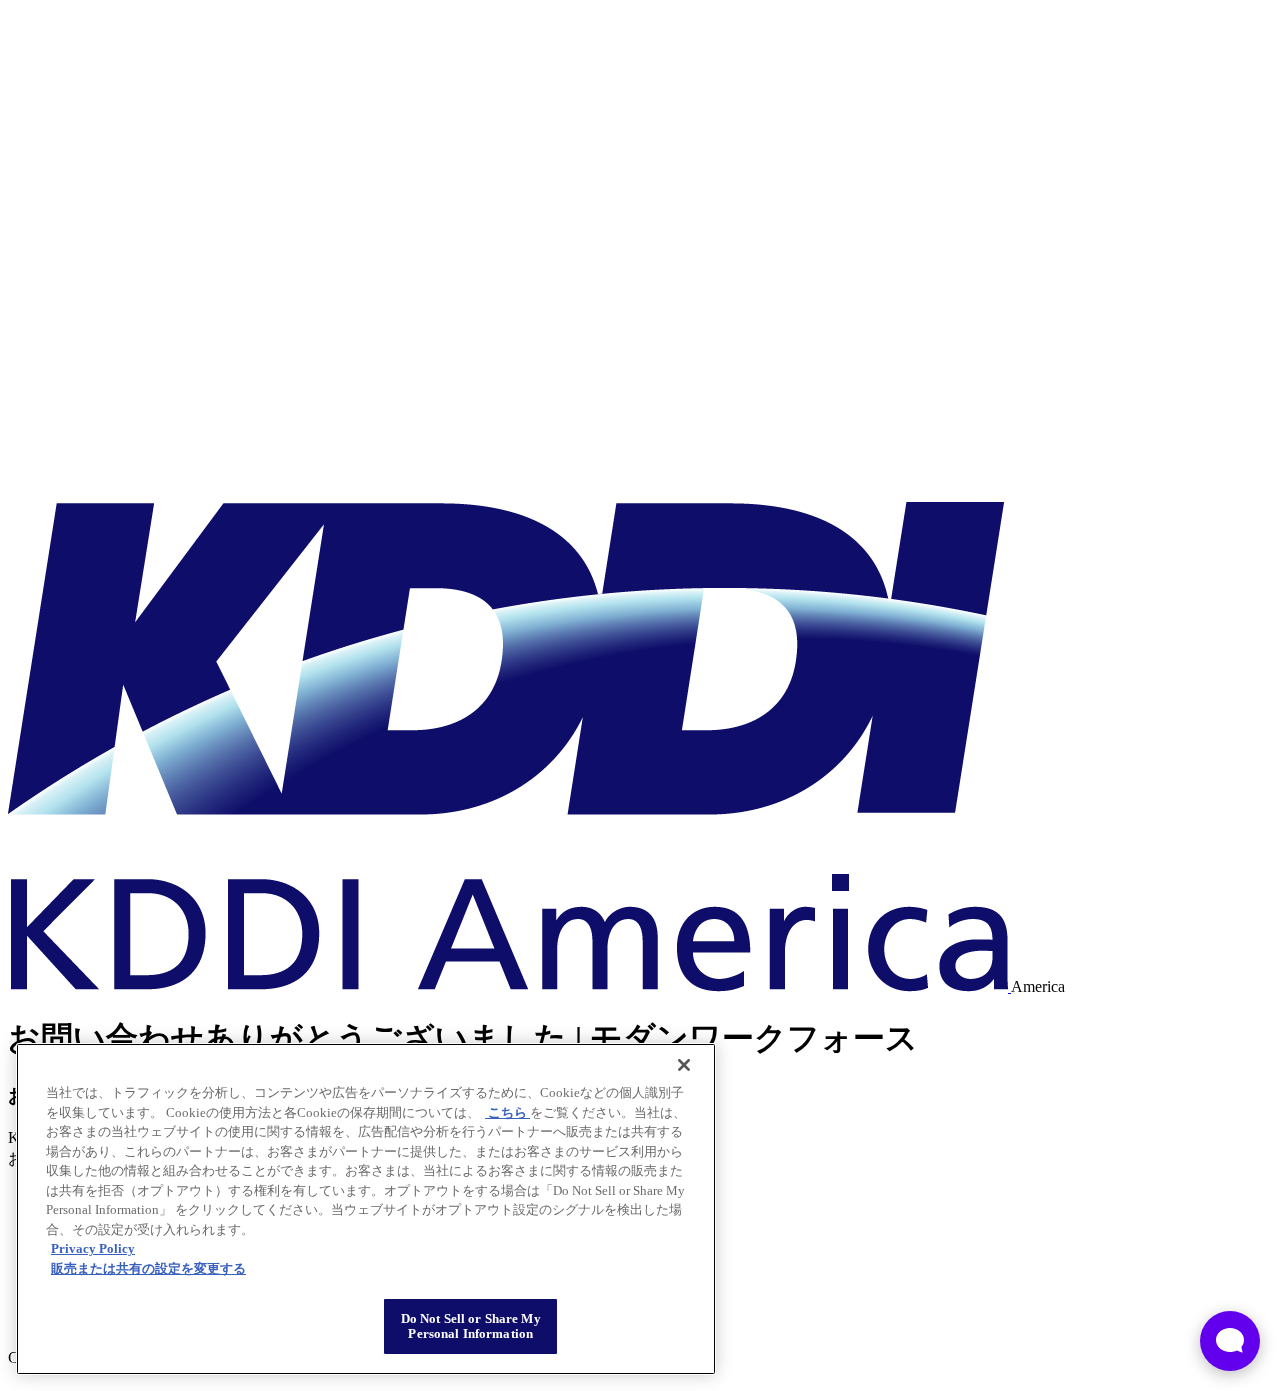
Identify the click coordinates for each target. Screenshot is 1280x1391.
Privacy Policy (93, 1248)
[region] (366, 1209)
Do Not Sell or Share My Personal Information (471, 1326)
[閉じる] (684, 1065)
